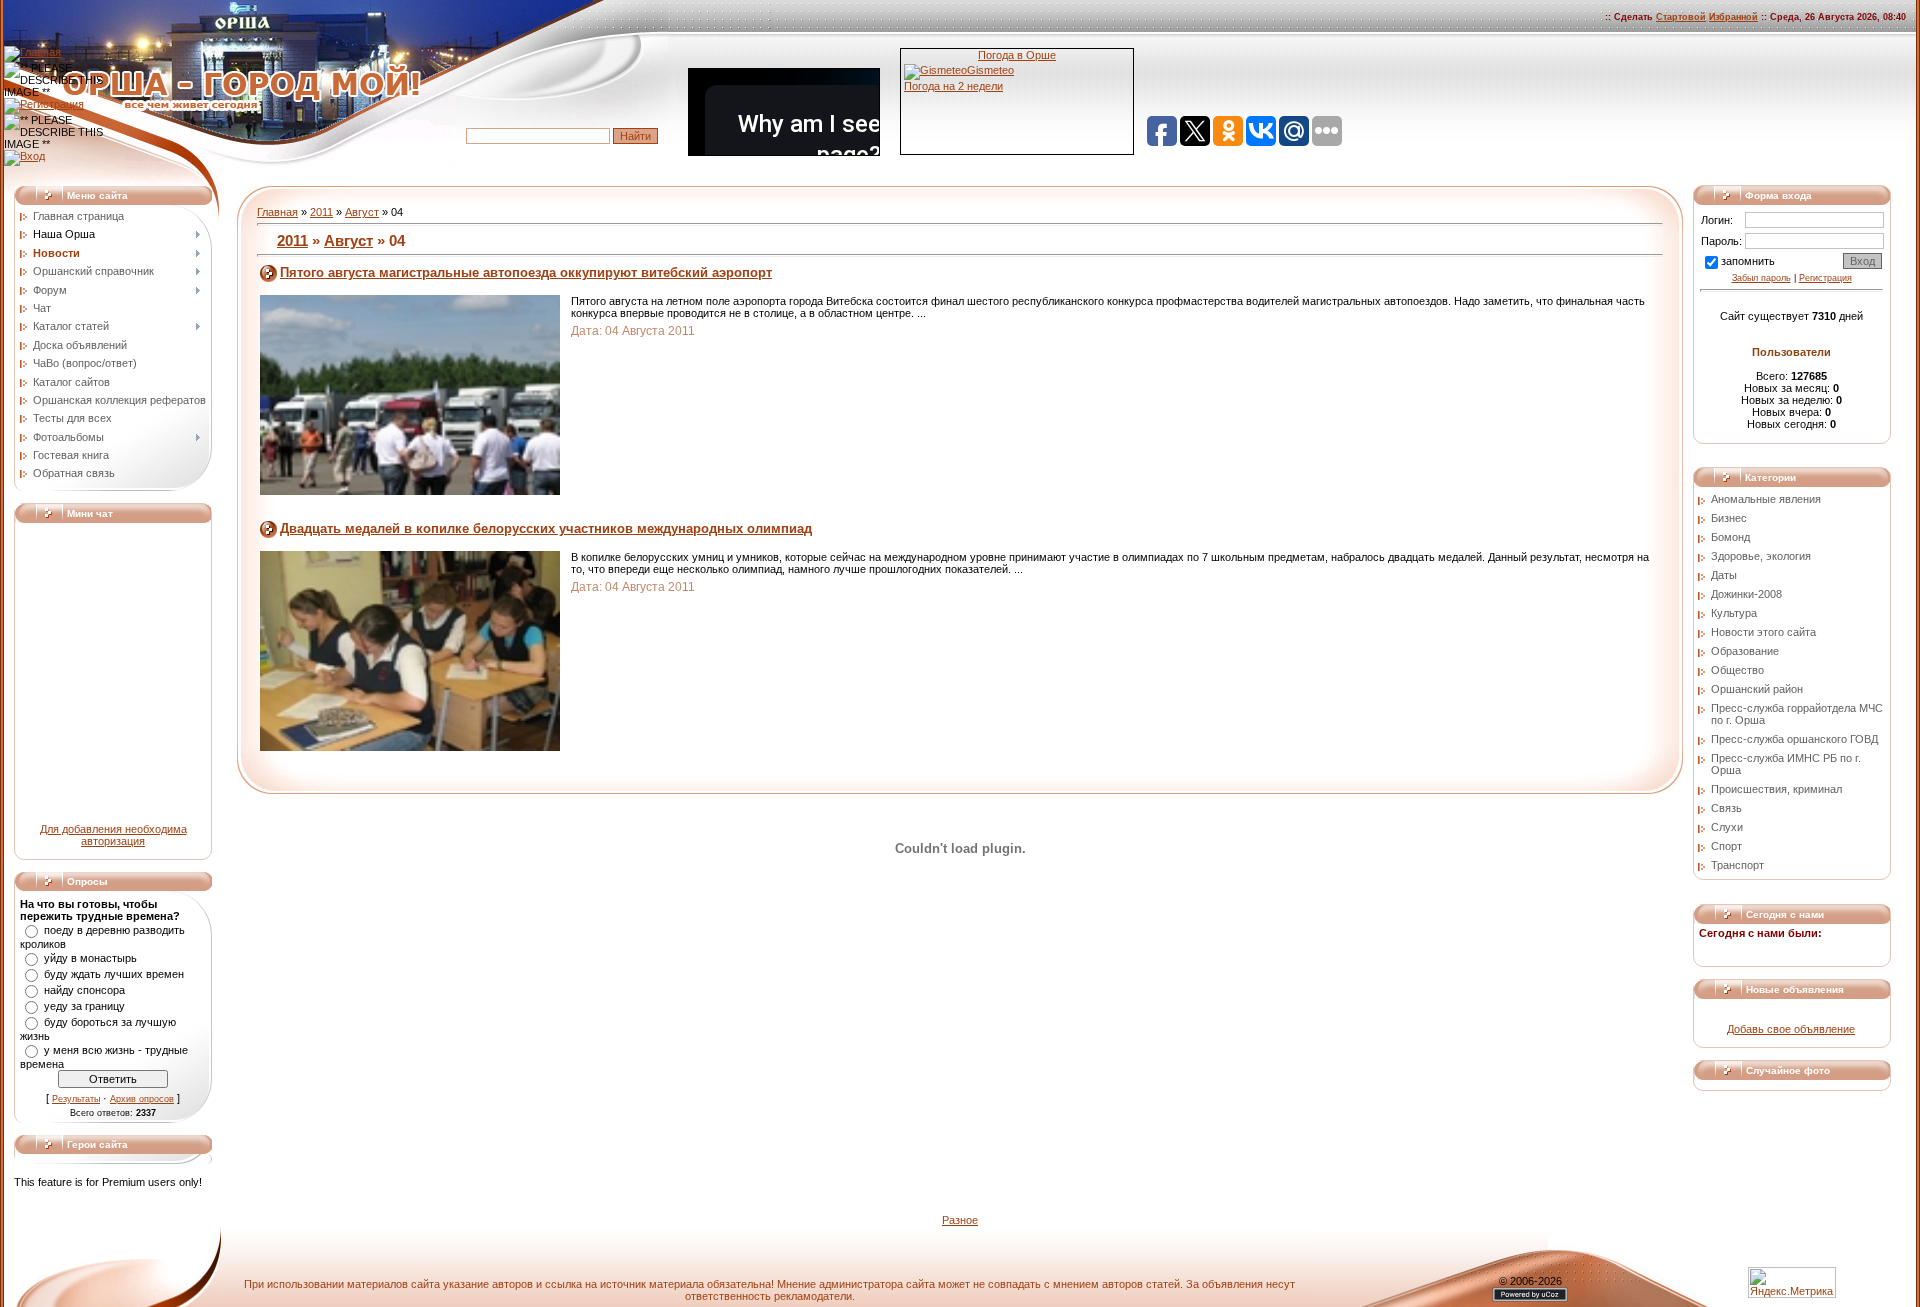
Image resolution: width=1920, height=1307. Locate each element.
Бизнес (1729, 518)
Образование (1745, 651)
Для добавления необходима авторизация (113, 835)
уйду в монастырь (90, 958)
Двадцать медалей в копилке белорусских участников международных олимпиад (546, 528)
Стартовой (1681, 17)
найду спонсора (84, 990)
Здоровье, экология (1761, 556)
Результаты (76, 1099)
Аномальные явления (1766, 499)
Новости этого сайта (1763, 632)
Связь (1726, 808)
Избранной (1733, 17)
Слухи (1727, 827)
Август (362, 212)
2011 (321, 212)
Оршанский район (1757, 689)
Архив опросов (142, 1099)
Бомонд (1730, 537)
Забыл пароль (1761, 278)
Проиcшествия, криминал (1776, 789)
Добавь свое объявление (1791, 1029)
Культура (1734, 613)
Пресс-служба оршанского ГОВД (1794, 739)
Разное (960, 1220)
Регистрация (1825, 278)
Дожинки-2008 (1746, 594)
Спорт (1726, 846)
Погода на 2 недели (953, 86)
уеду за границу (84, 1006)
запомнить (1748, 261)
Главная (277, 212)
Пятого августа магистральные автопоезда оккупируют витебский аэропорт (526, 272)
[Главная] (32, 52)
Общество (1737, 670)
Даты (1724, 575)
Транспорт (1737, 865)
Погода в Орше (1017, 55)
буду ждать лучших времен (114, 974)
